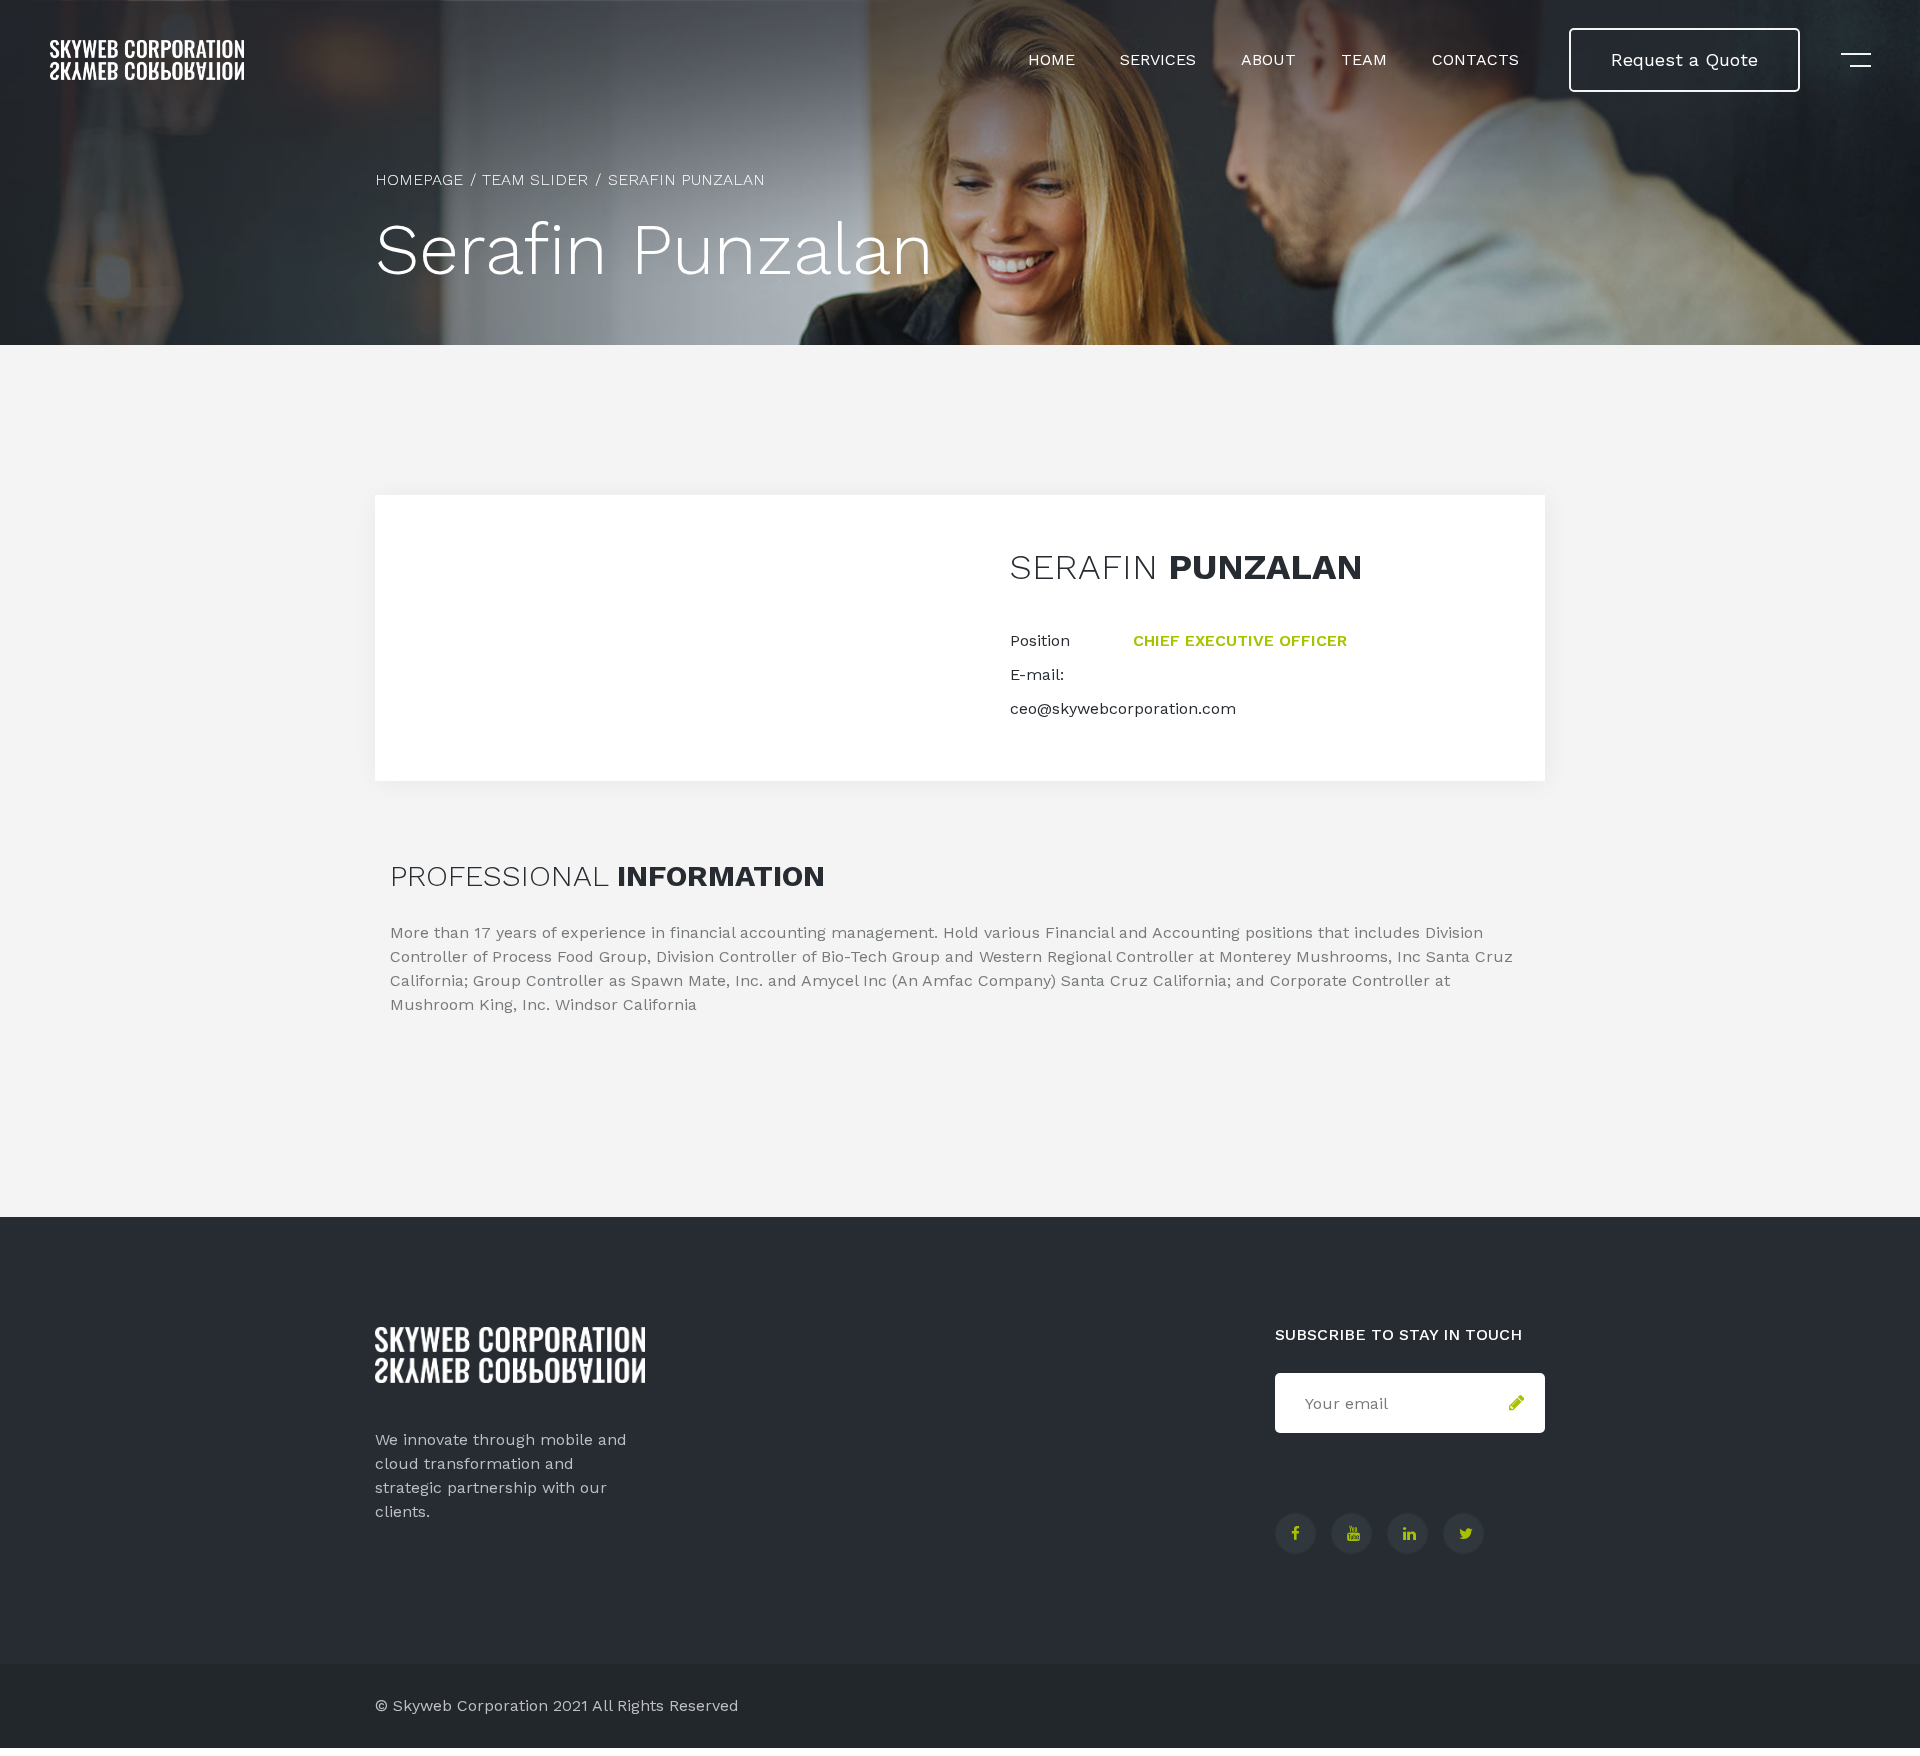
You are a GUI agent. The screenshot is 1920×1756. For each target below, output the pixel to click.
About (1268, 59)
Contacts (1475, 59)
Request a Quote (1684, 59)
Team (1364, 59)
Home (1051, 59)
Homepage (419, 179)
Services (1158, 59)
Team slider (535, 179)
